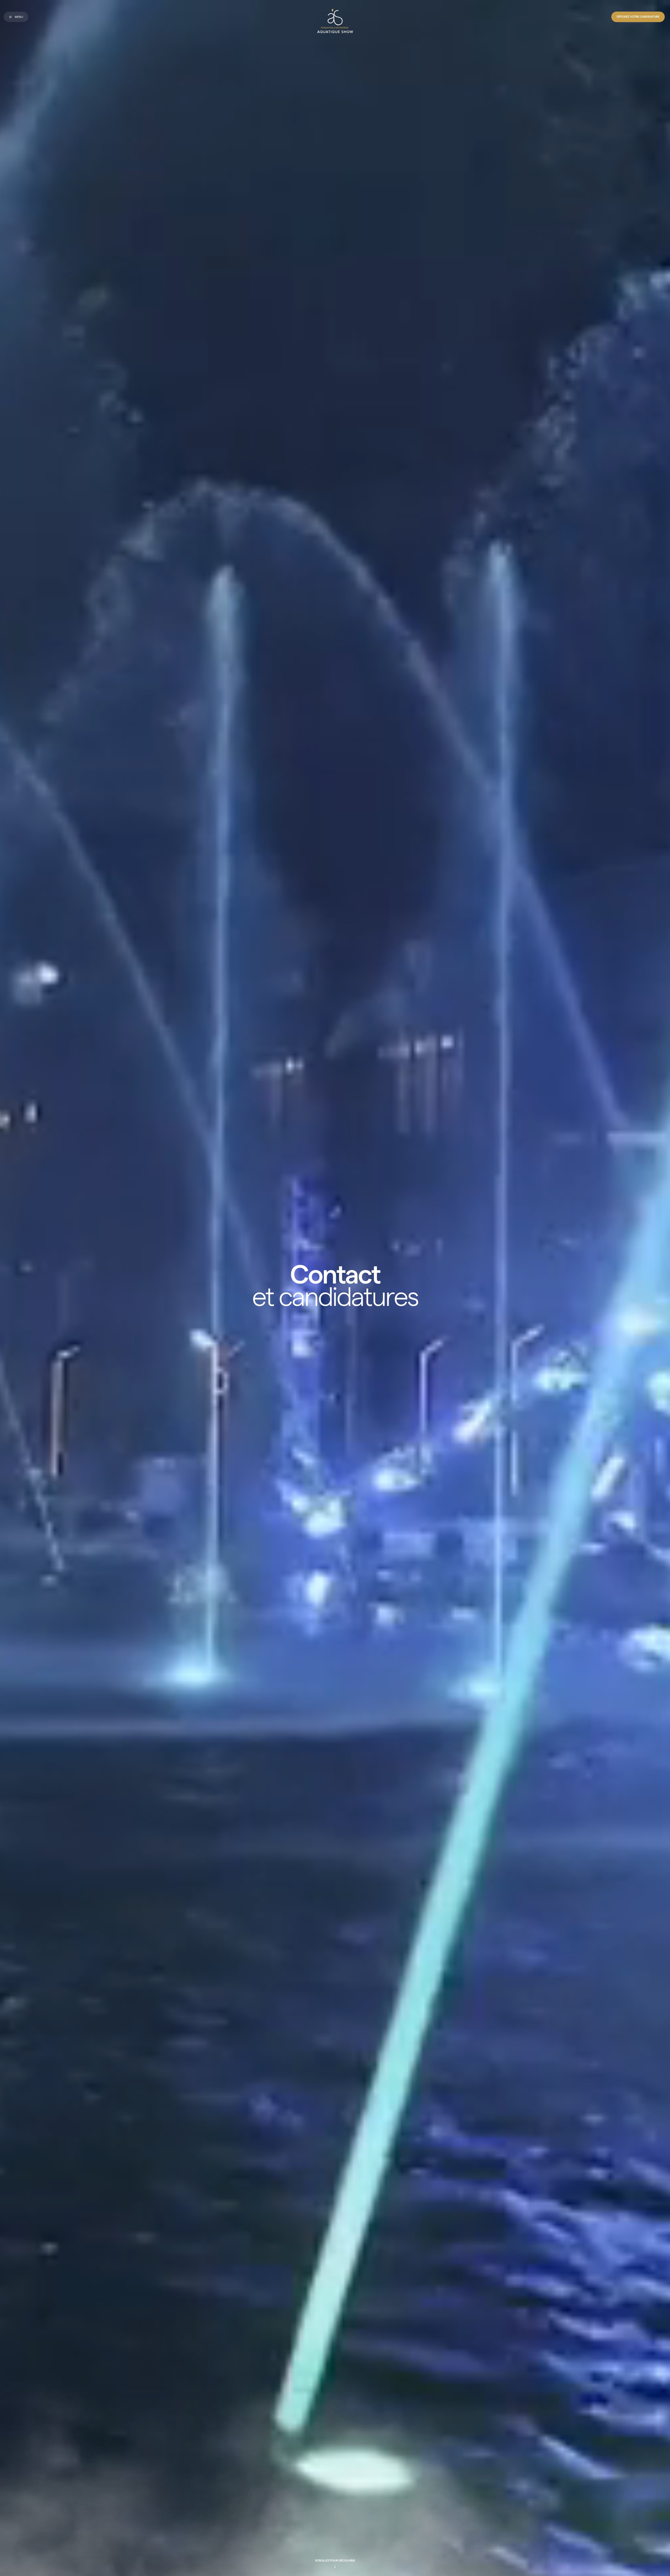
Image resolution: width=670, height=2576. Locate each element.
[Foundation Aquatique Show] (335, 21)
